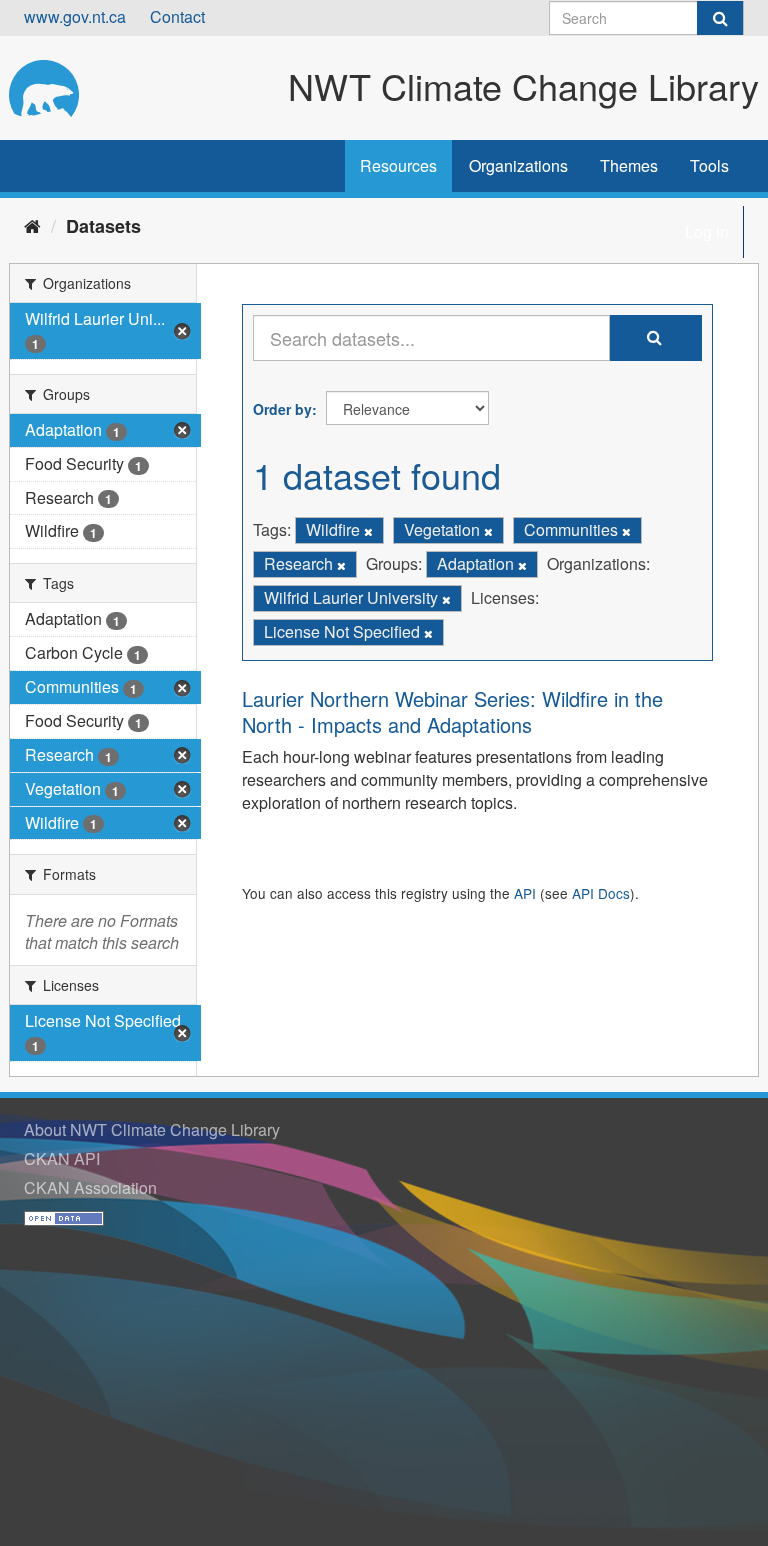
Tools (709, 165)
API (525, 893)
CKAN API (62, 1158)
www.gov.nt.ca (75, 16)
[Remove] (368, 531)
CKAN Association (90, 1187)
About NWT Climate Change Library (152, 1129)
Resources (398, 165)
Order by (282, 409)
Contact (177, 16)
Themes (629, 165)
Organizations (518, 165)
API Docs (601, 893)
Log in (707, 231)
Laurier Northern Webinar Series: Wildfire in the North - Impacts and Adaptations (452, 711)
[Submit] (720, 18)
